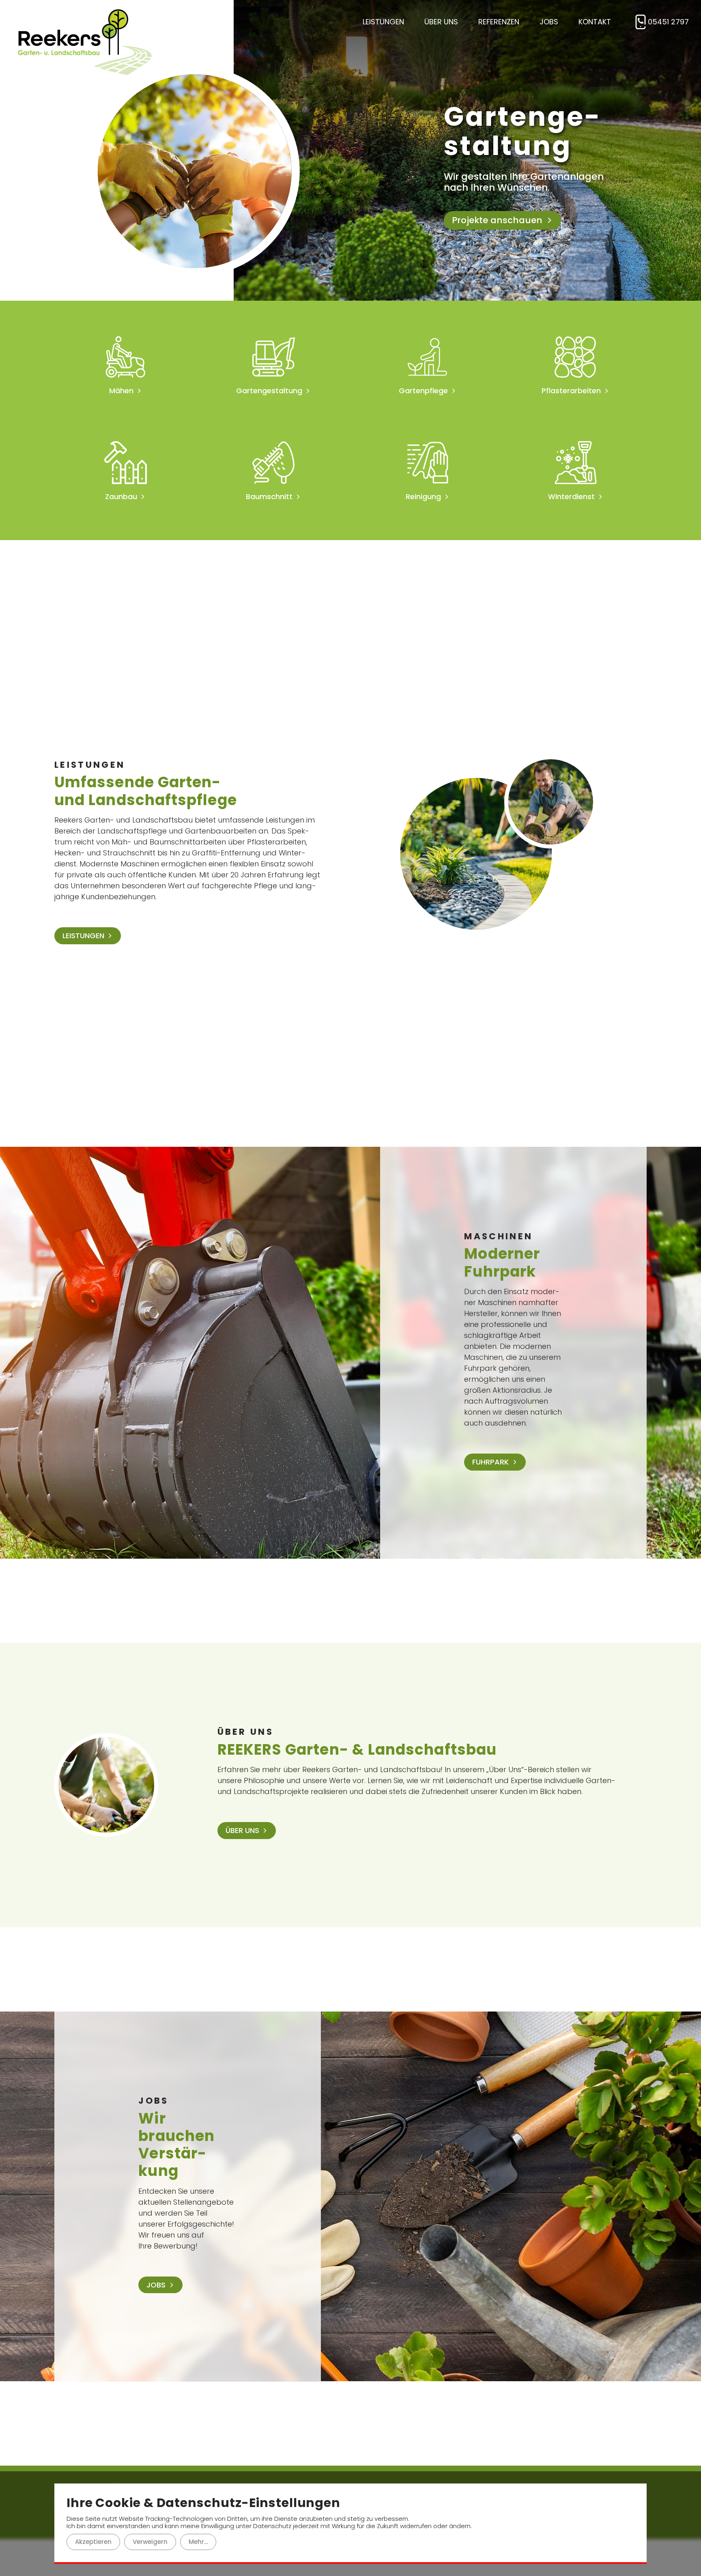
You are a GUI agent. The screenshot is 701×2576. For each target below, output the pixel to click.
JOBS (549, 22)
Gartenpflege (423, 391)
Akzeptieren (93, 2542)
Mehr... (198, 2542)
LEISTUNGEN (383, 22)
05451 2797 (668, 22)
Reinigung (423, 497)
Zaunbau (121, 497)
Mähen (121, 391)
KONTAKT (595, 22)
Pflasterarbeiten (571, 391)
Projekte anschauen (497, 211)
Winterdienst (571, 497)
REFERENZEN (499, 22)
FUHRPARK (490, 1462)
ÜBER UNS (441, 22)
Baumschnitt (269, 497)
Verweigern (150, 2542)
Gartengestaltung (269, 391)
